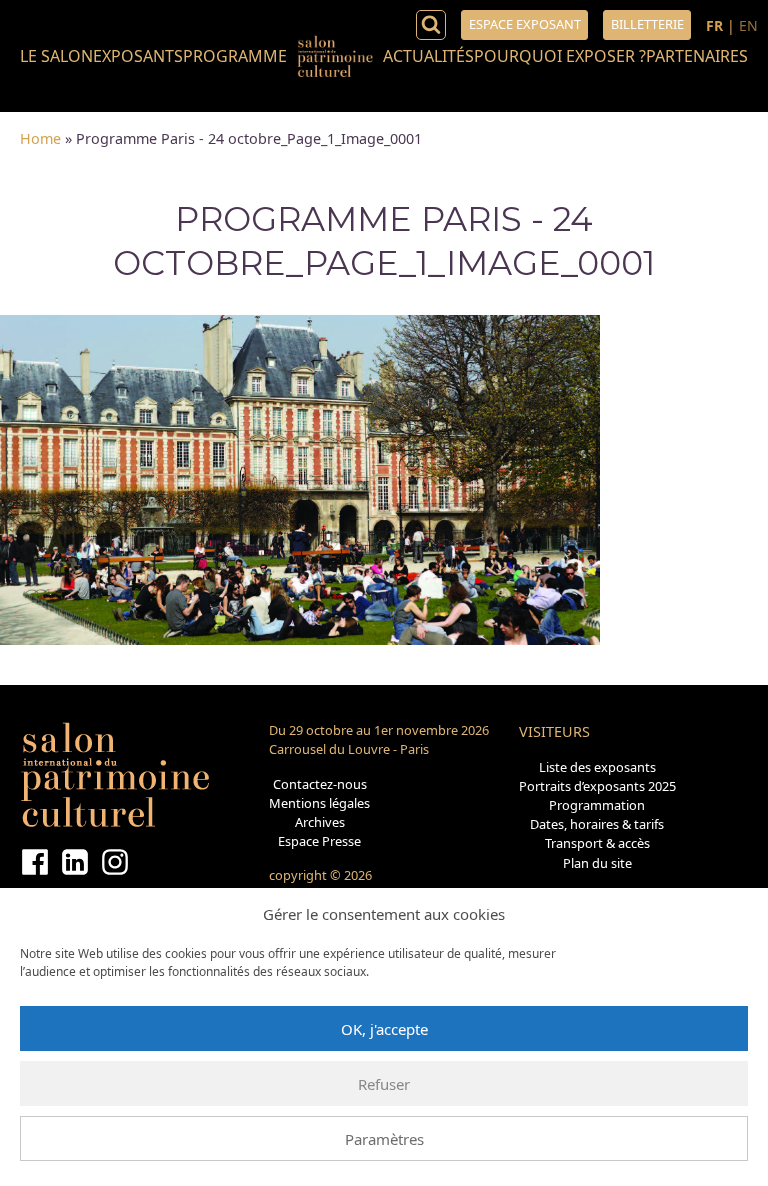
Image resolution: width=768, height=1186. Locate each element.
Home (40, 138)
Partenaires (697, 56)
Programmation (597, 805)
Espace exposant (525, 24)
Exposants (138, 56)
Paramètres (384, 1139)
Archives (320, 822)
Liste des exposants (597, 767)
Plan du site (597, 863)
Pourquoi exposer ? (560, 56)
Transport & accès (597, 843)
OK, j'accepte (384, 1029)
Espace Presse (319, 841)
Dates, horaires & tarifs (597, 824)
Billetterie (647, 24)
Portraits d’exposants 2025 (597, 786)
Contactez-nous (320, 784)
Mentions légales (319, 803)
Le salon (56, 56)
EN (748, 25)
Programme (235, 56)
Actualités (428, 56)
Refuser (384, 1084)
